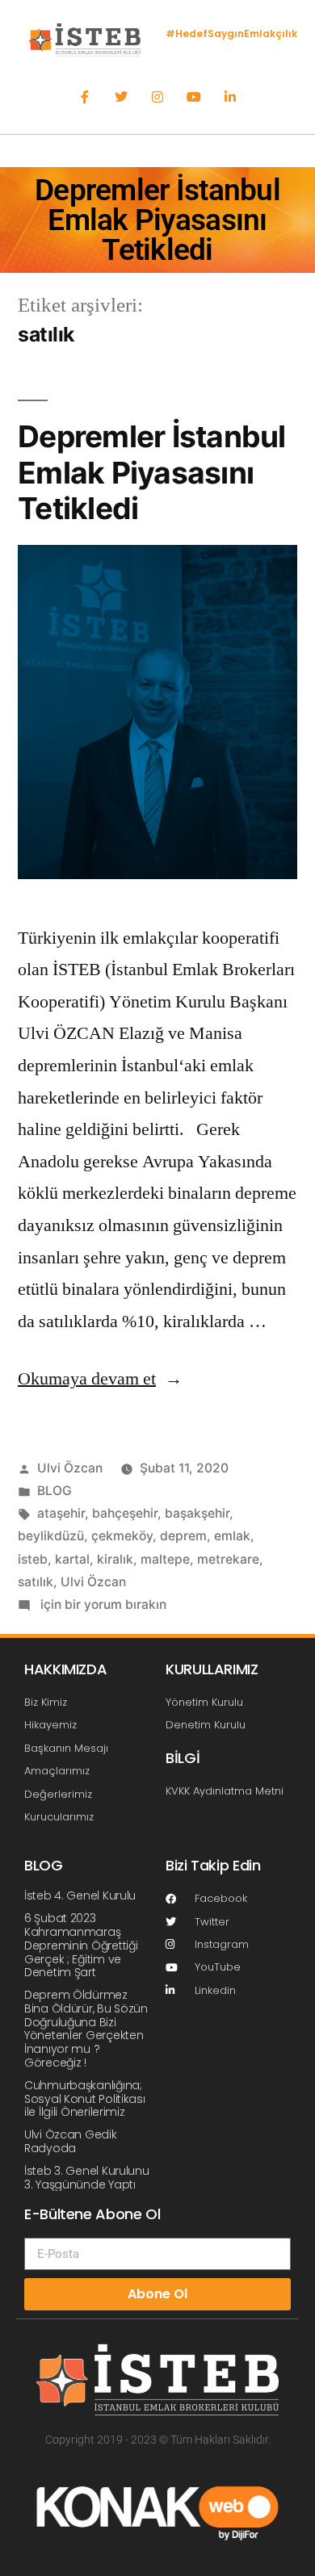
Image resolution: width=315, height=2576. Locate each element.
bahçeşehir (125, 1513)
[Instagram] (158, 97)
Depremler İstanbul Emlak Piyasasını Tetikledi (152, 472)
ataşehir (61, 1513)
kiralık (115, 1559)
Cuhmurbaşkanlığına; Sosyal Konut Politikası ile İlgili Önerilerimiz (85, 2099)
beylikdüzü (51, 1536)
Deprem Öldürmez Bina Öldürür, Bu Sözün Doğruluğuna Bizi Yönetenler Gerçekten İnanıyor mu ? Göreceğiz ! (86, 2029)
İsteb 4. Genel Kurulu (80, 1895)
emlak (232, 1536)
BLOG (55, 1491)
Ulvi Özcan (70, 1468)
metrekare (228, 1559)
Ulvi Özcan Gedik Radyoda (71, 2141)
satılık (36, 1582)
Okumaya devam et (100, 1379)
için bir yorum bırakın (102, 1604)
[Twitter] (122, 97)
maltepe (165, 1559)
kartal (72, 1559)
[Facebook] (85, 97)
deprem (183, 1536)
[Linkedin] (230, 97)
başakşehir (197, 1513)
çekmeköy (122, 1536)
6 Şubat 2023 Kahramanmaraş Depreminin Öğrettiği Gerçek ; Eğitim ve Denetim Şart (81, 1945)
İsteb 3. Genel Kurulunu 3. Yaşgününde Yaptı (87, 2178)
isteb (33, 1559)
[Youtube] (193, 97)
